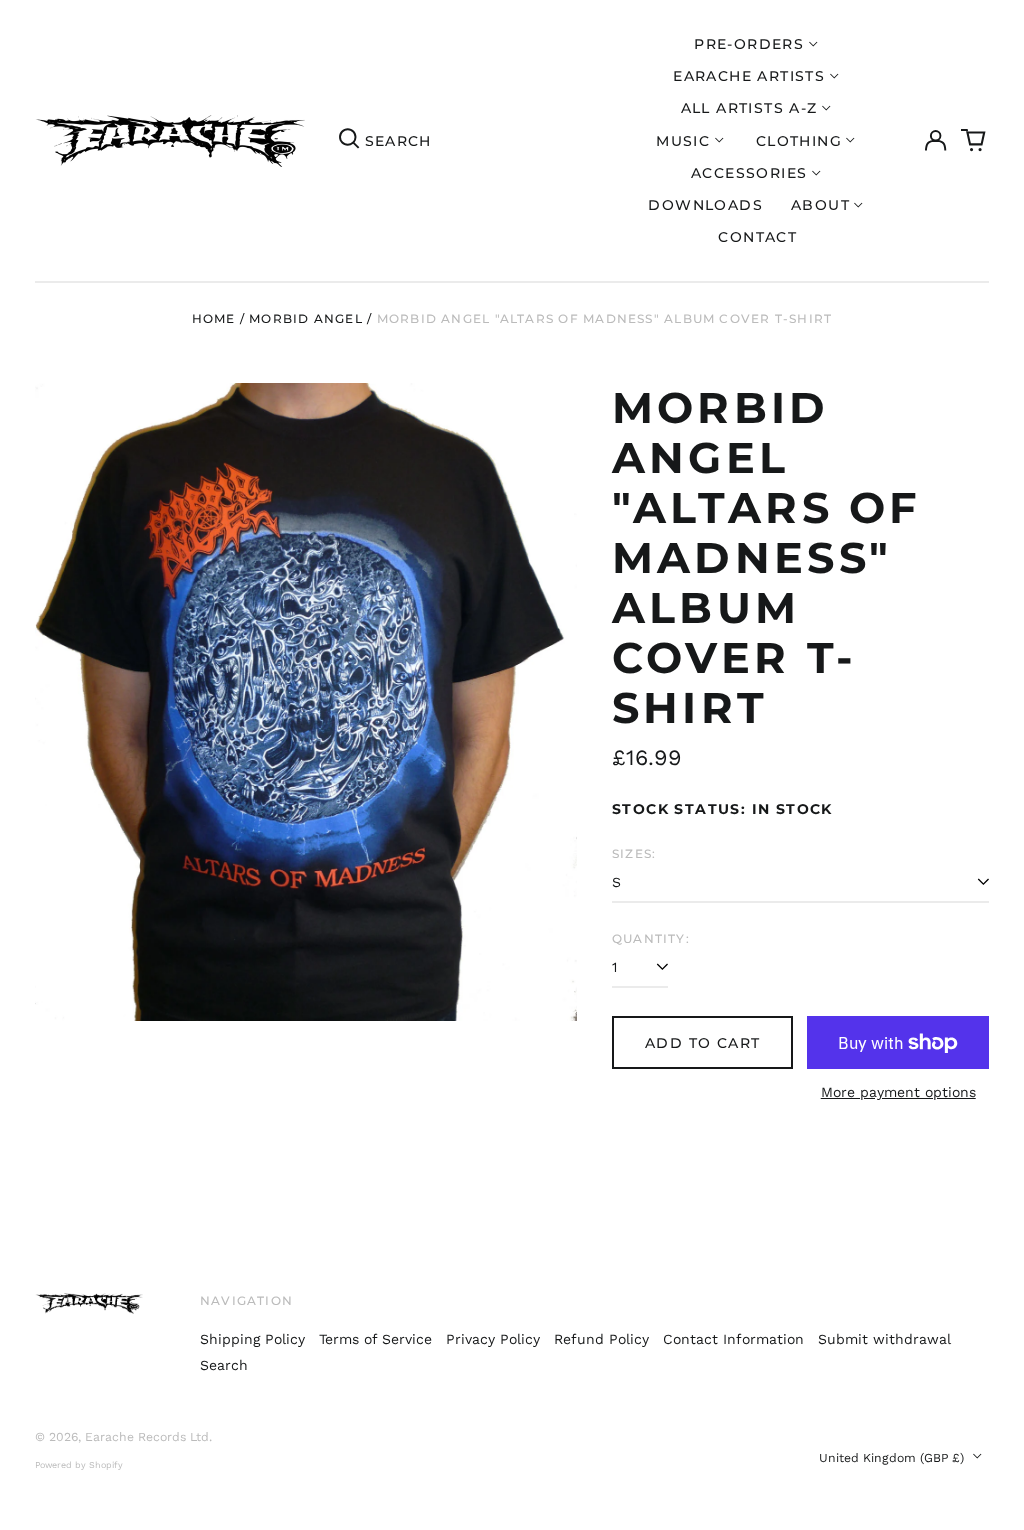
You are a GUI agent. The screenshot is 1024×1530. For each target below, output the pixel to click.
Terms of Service (375, 1339)
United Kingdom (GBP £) (893, 1458)
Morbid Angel (306, 318)
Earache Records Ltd (147, 1437)
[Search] (349, 141)
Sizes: (634, 853)
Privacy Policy (493, 1339)
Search (224, 1365)
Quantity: (651, 938)
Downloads (705, 205)
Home (214, 318)
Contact (757, 237)
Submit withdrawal (884, 1339)
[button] (974, 141)
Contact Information (733, 1339)
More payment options (898, 1092)
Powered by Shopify (79, 1465)
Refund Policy (601, 1339)
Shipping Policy (252, 1339)
